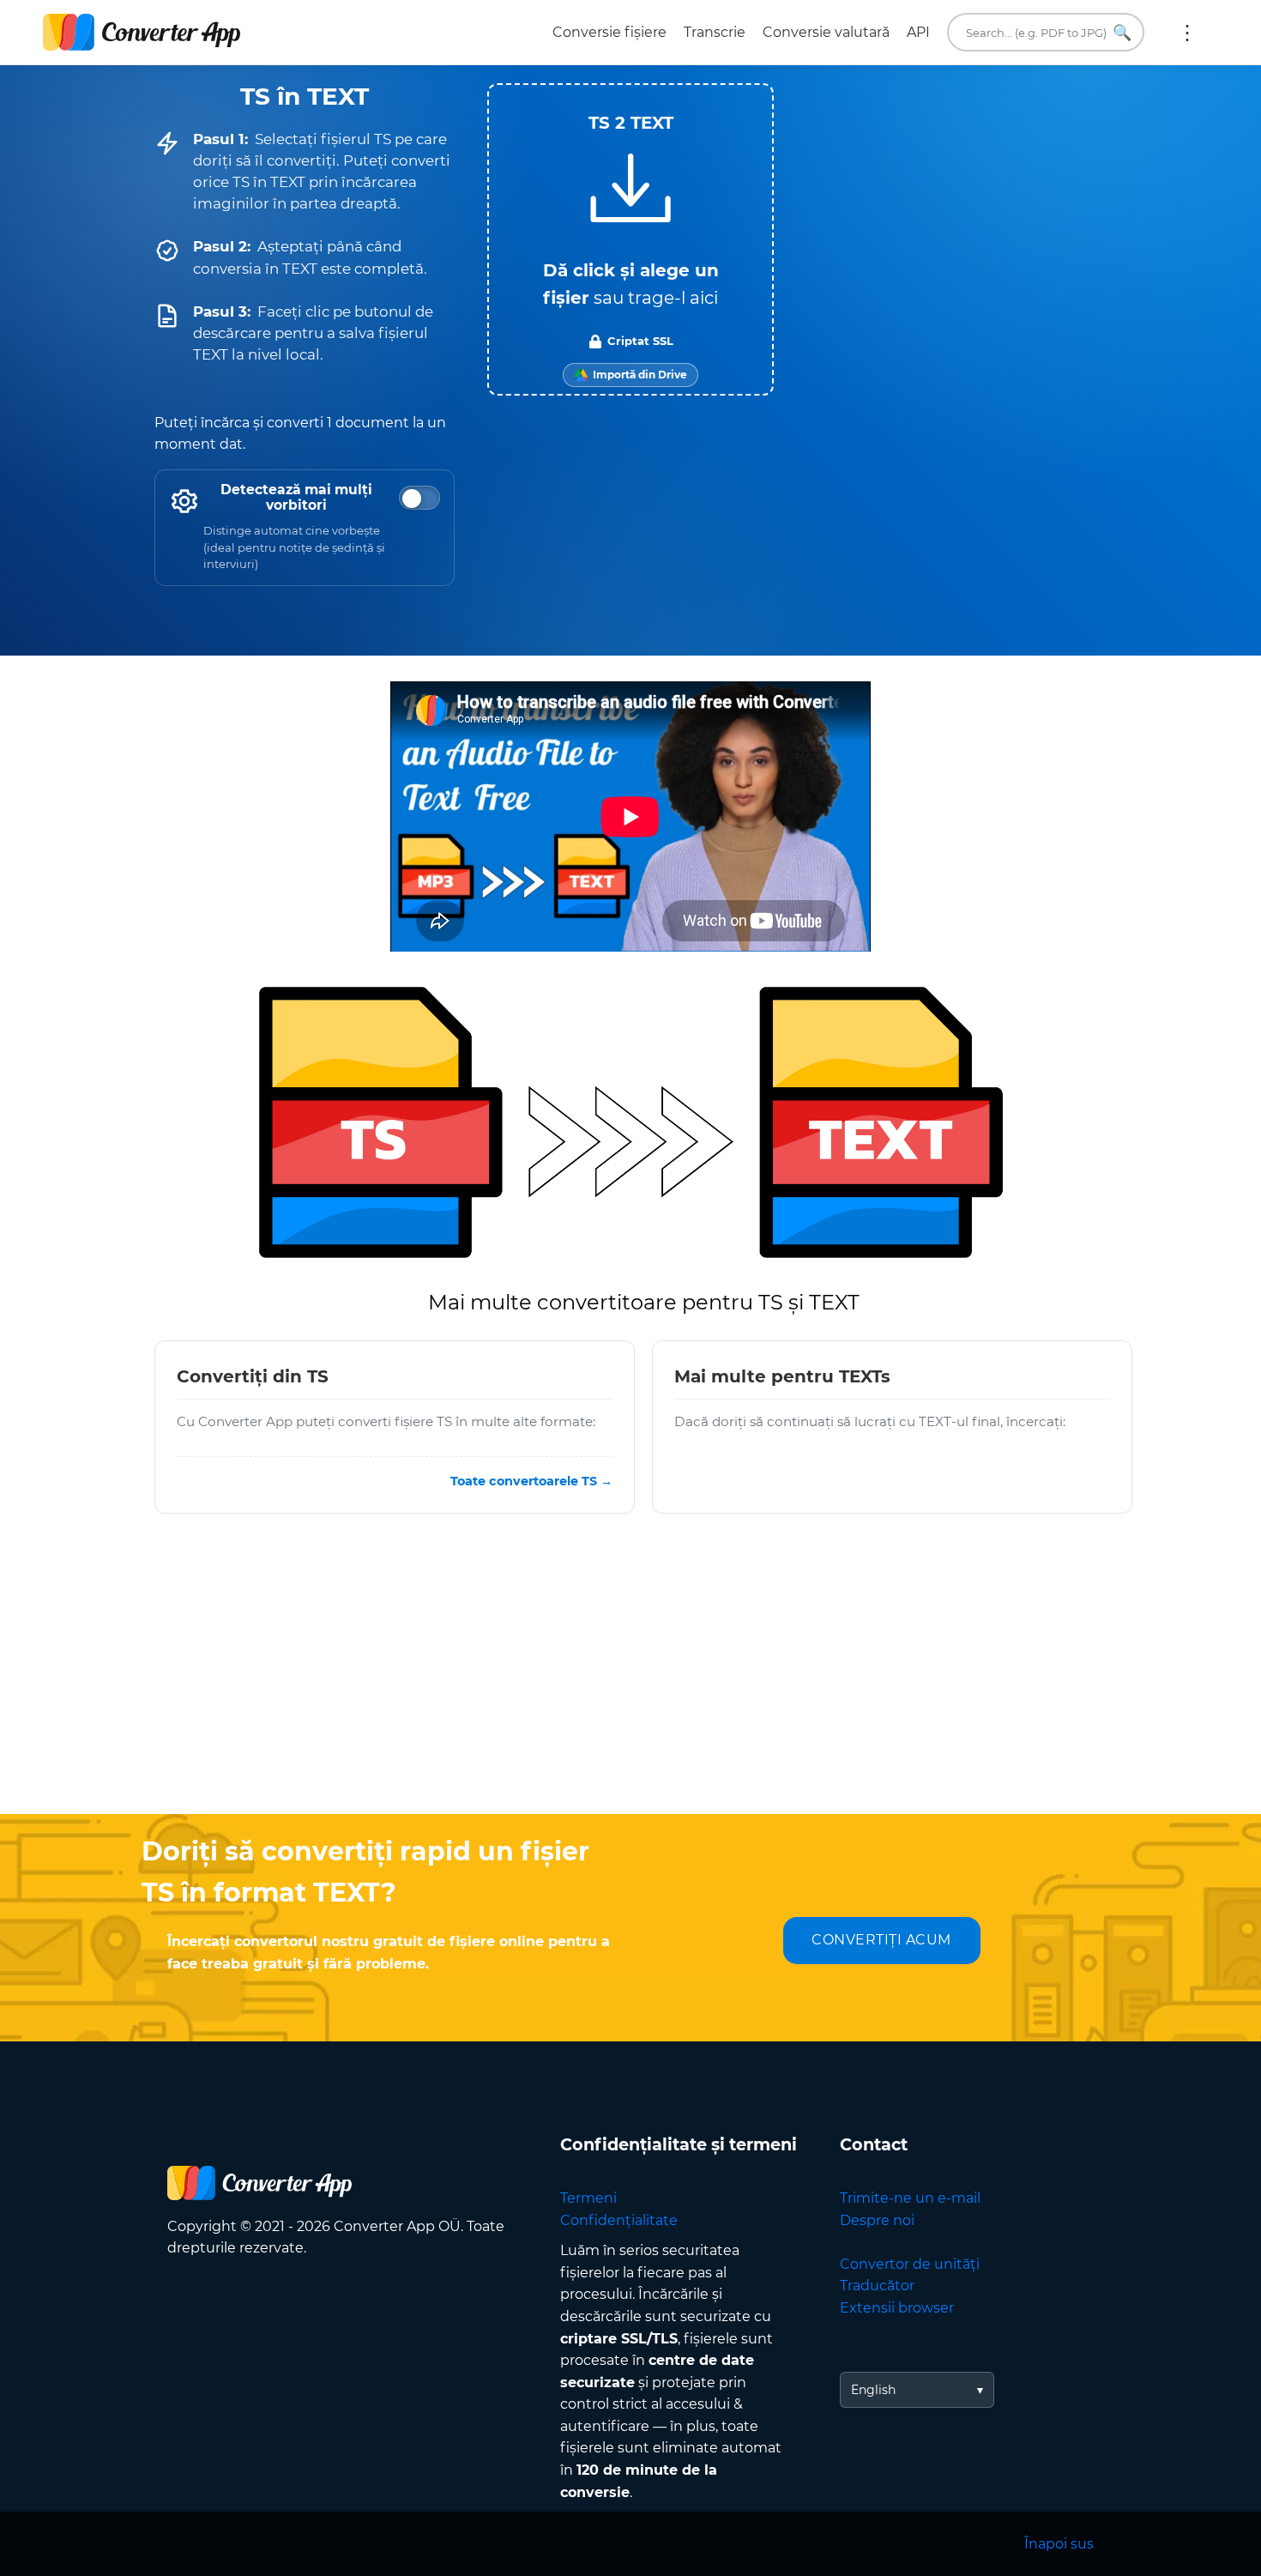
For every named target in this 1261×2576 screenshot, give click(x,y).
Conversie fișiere (609, 32)
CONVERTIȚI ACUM (881, 1940)
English (873, 2390)
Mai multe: (1187, 33)
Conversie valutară (826, 32)
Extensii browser (897, 2308)
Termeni (588, 2198)
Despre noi (877, 2220)
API (918, 32)
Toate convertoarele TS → (531, 1480)
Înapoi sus (1059, 2544)
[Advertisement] (630, 1677)
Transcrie (715, 32)
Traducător (877, 2286)
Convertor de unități (910, 2264)
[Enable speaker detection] (419, 498)
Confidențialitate (619, 2220)
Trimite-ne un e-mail (910, 2198)
